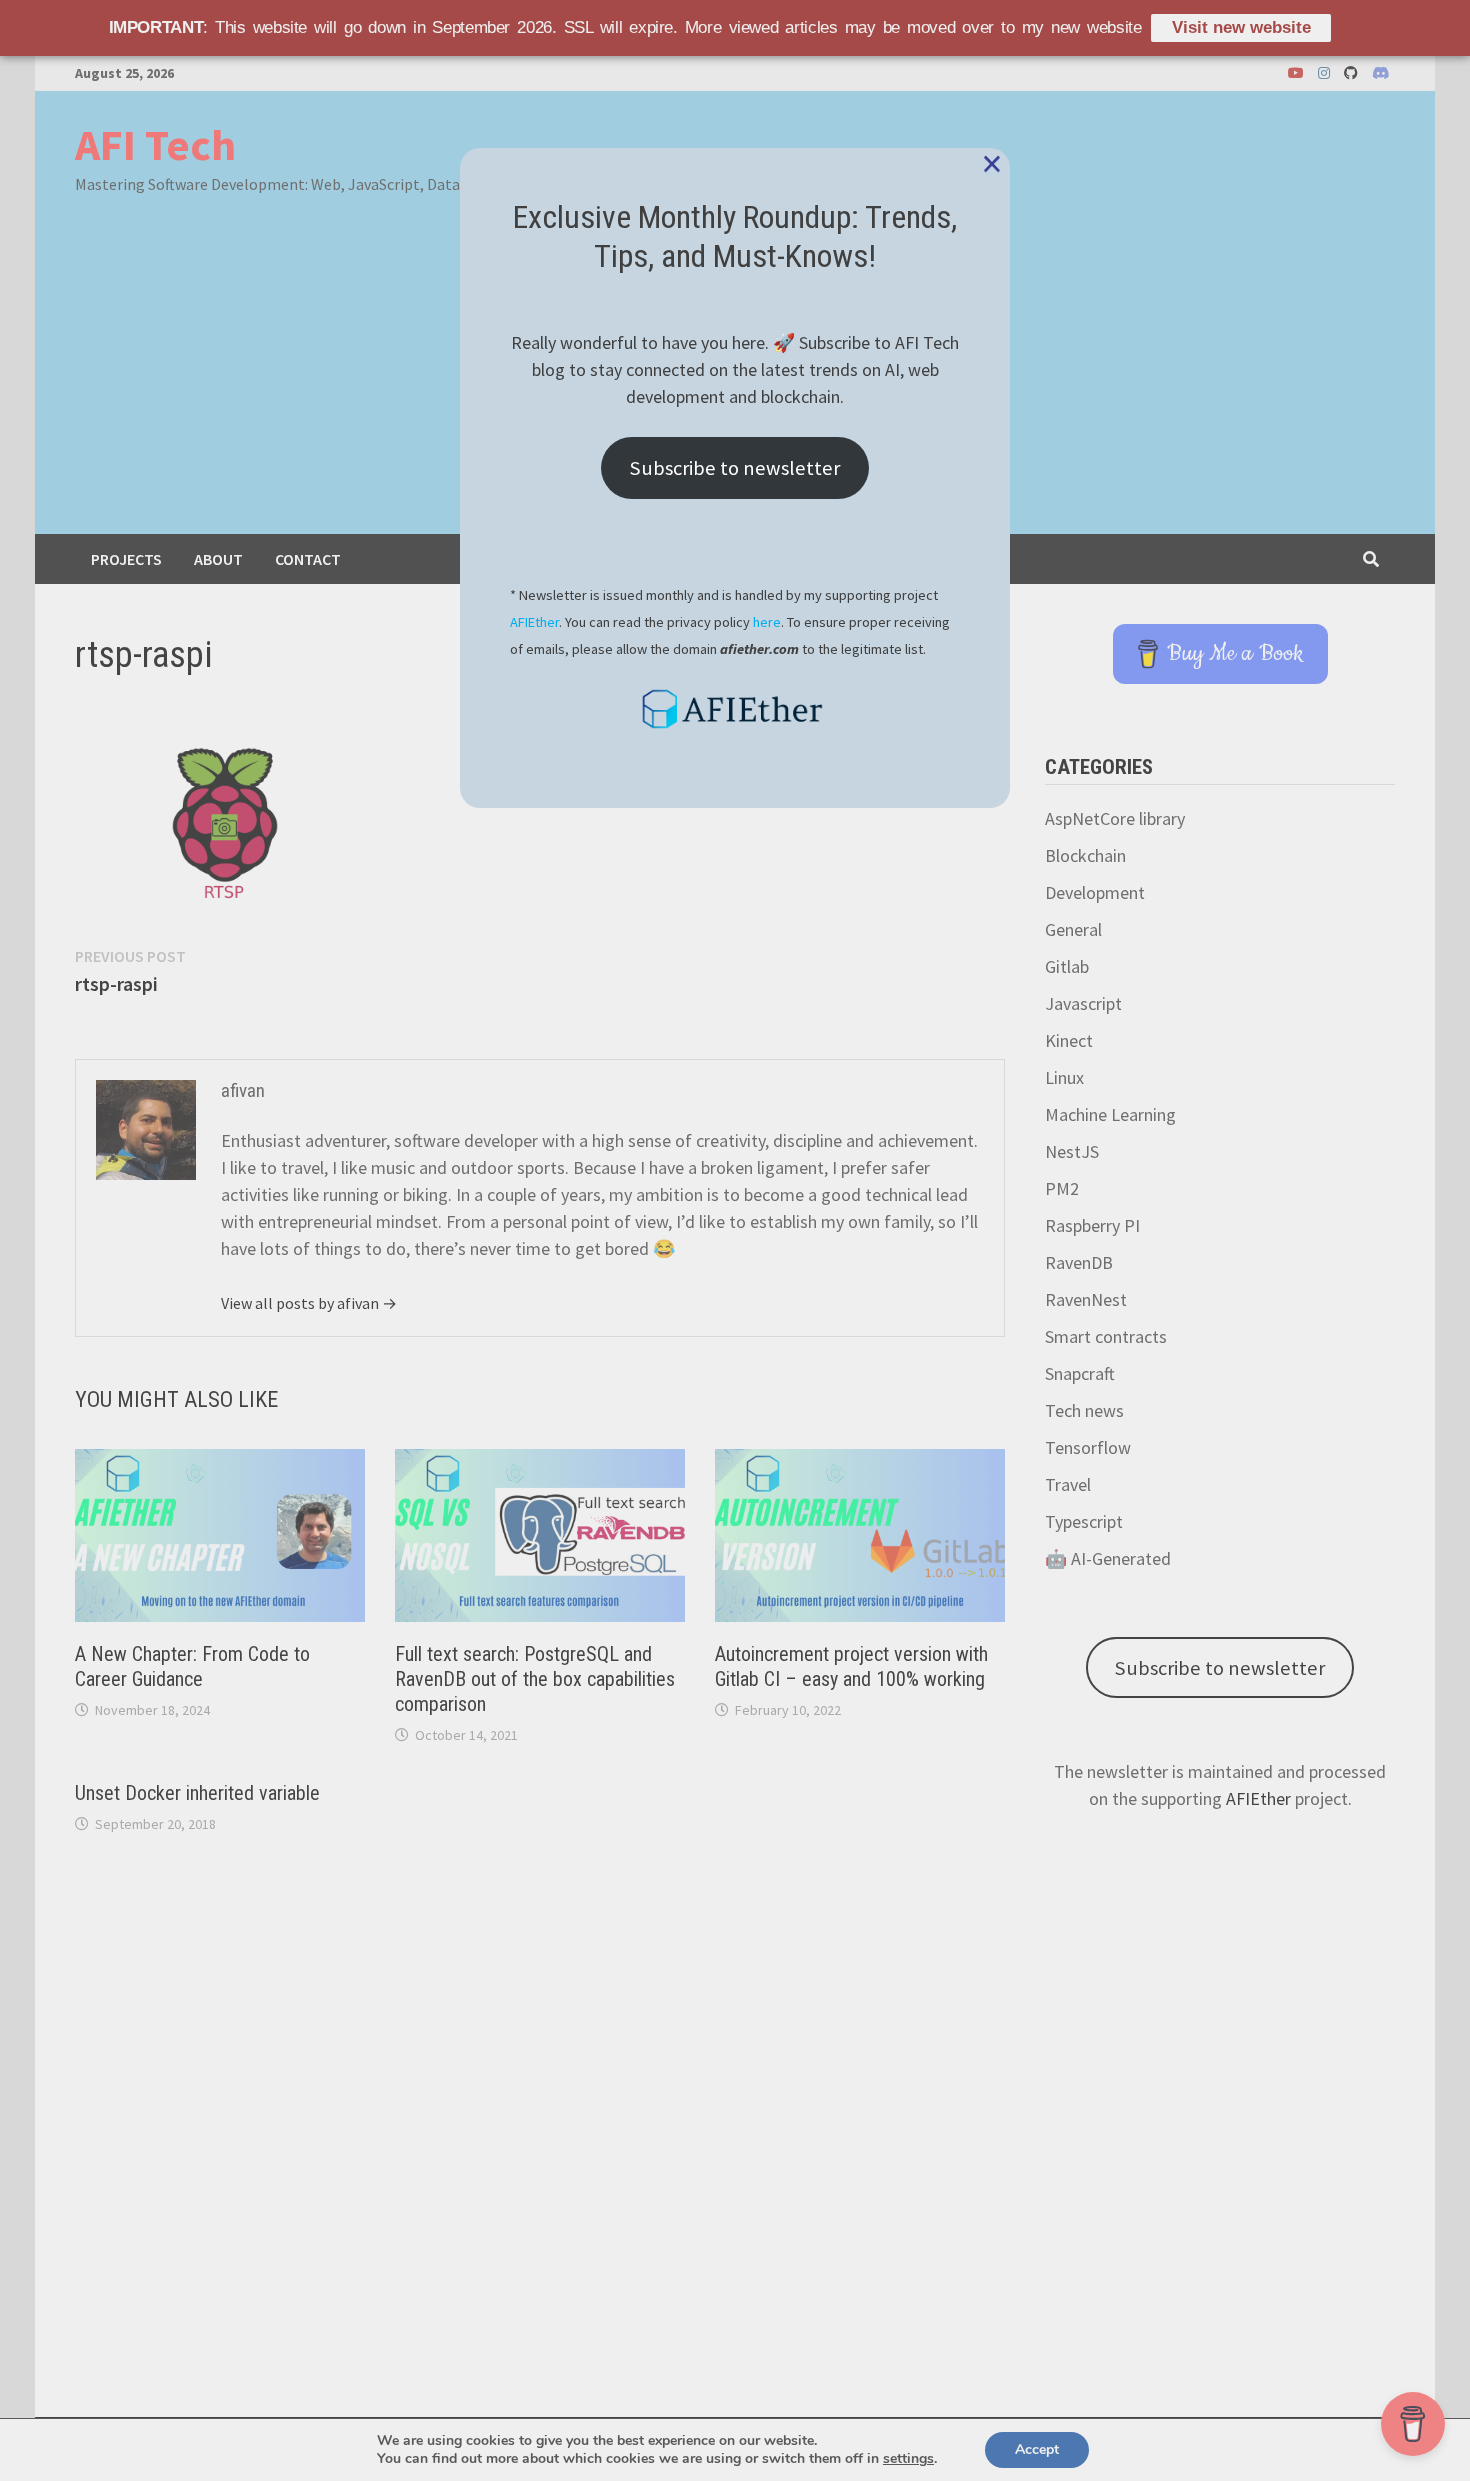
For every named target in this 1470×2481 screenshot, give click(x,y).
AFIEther (534, 622)
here (767, 622)
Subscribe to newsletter (735, 468)
